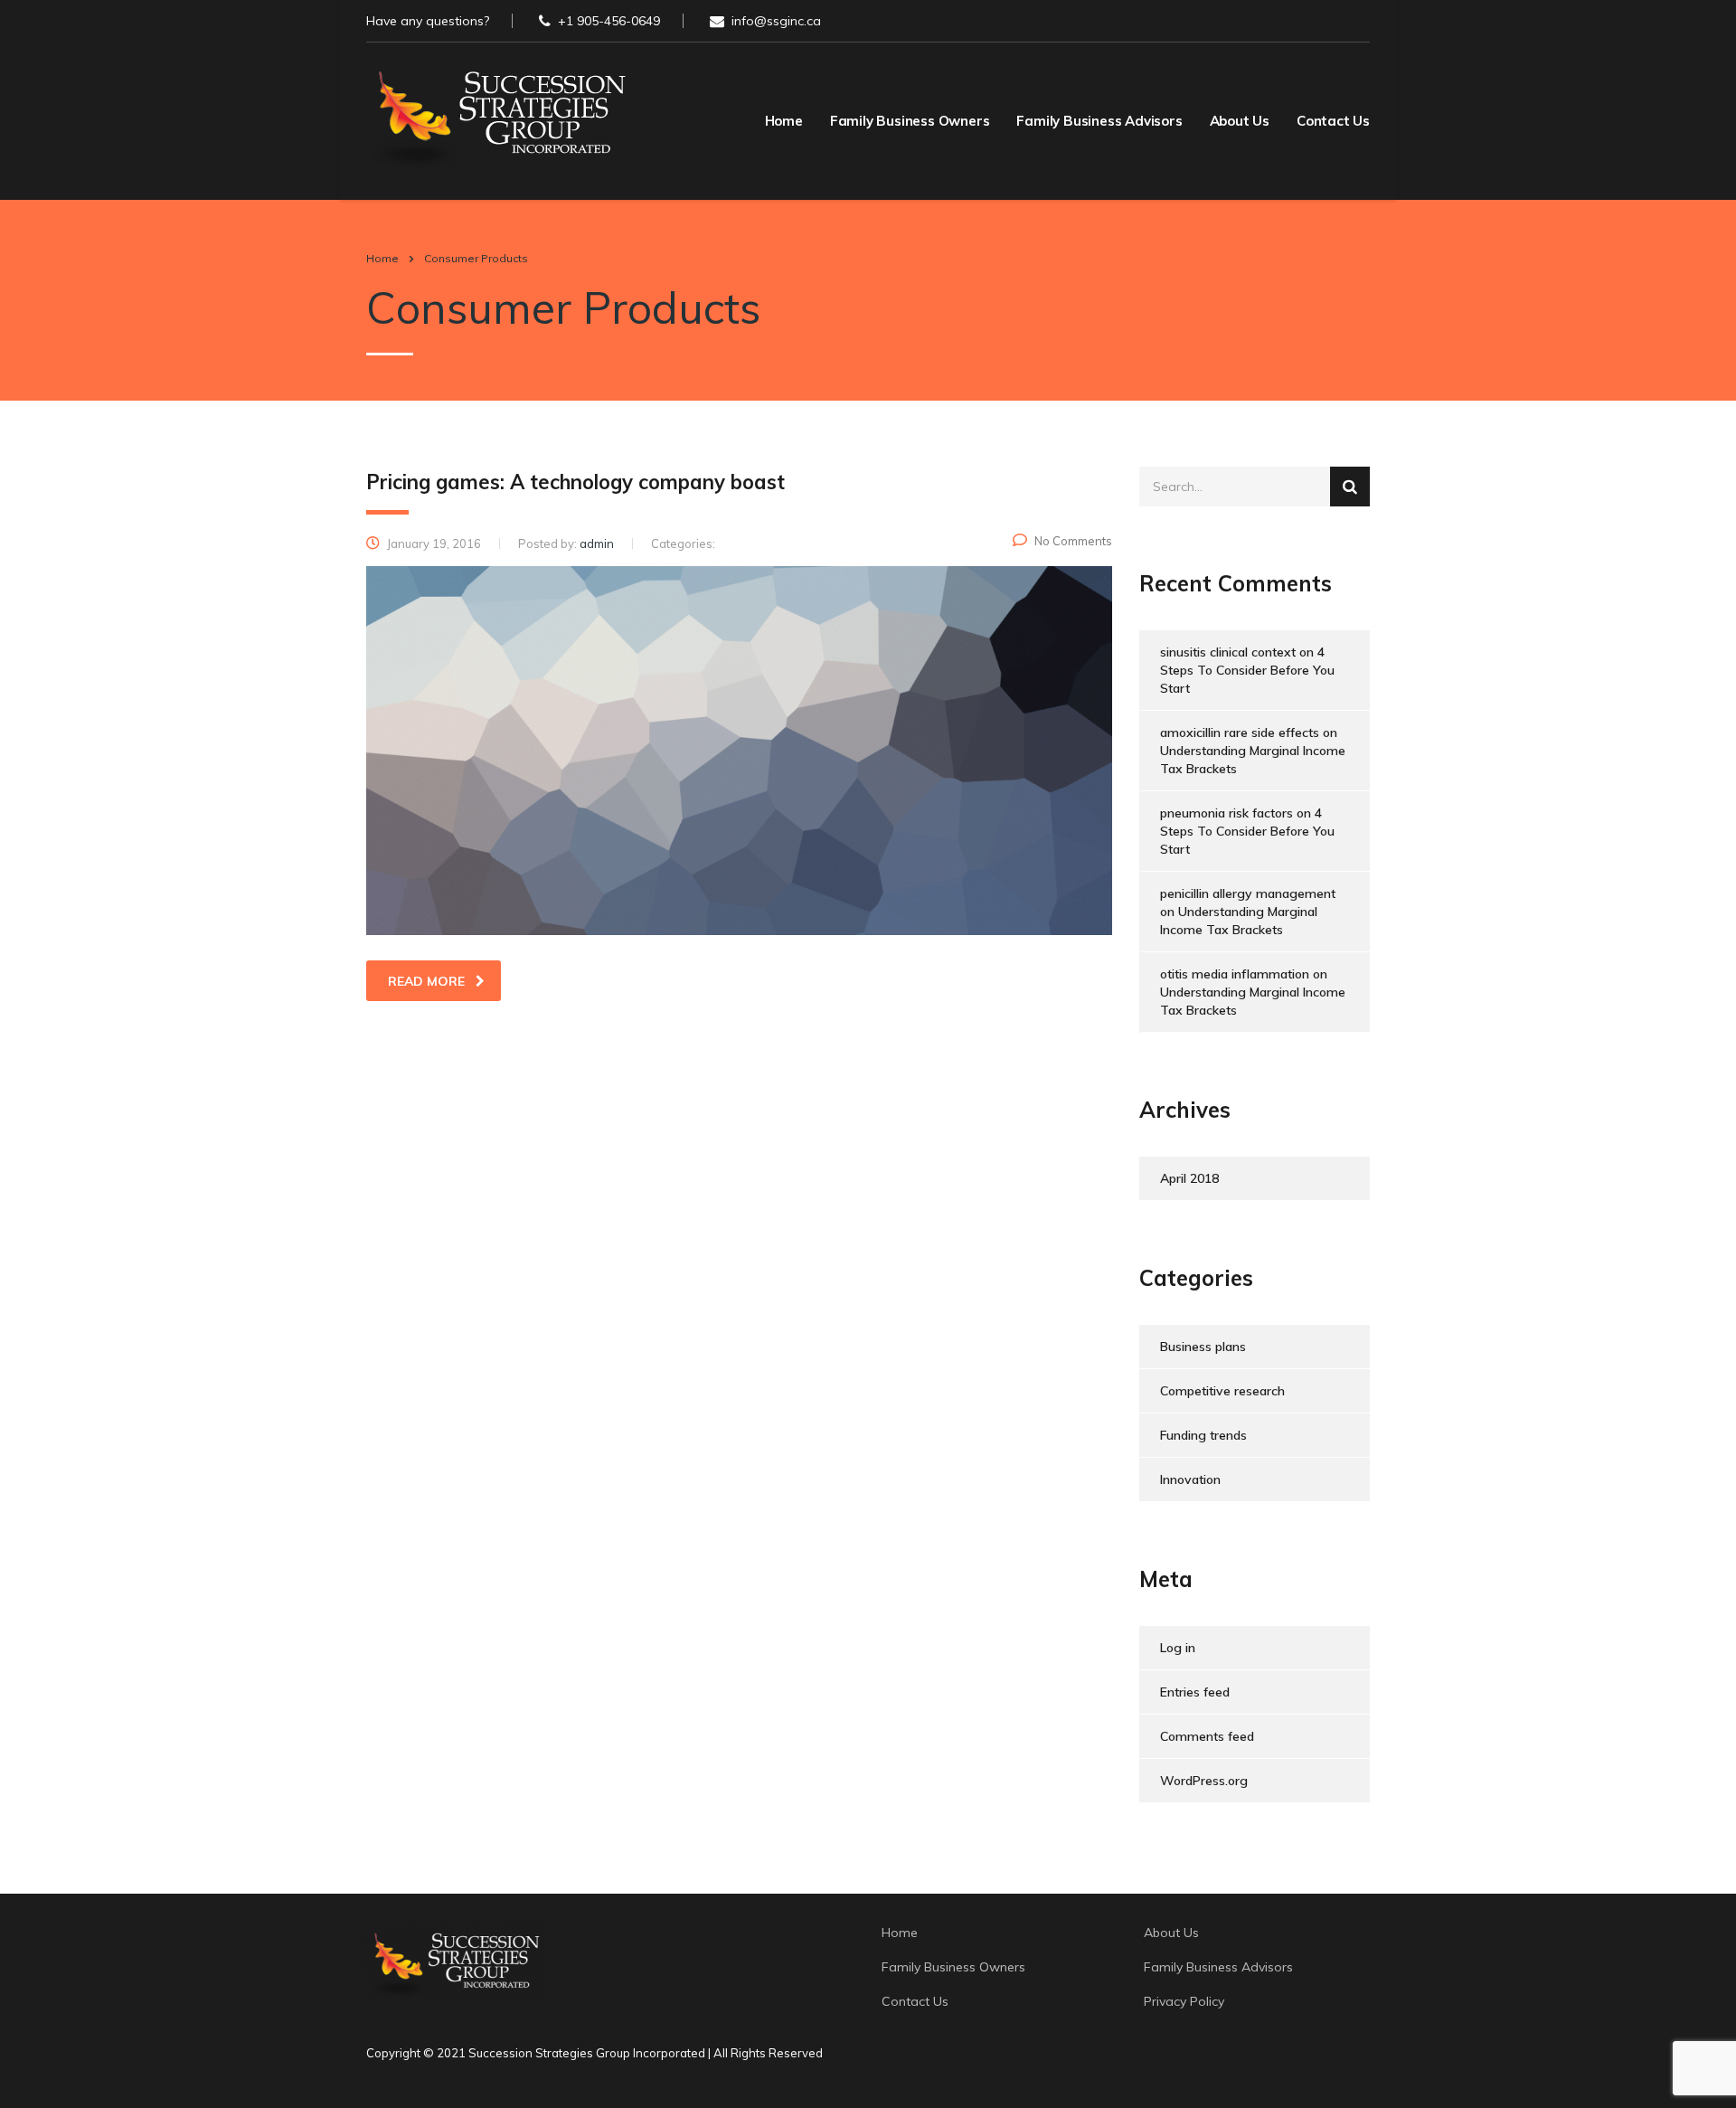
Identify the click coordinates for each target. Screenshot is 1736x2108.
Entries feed (1195, 1692)
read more (426, 981)
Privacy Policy (1184, 2001)
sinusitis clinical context (1228, 652)
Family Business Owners (910, 121)
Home (784, 121)
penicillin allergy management (1248, 893)
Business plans (1203, 1347)
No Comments (1073, 541)
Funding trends (1203, 1435)
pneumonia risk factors (1227, 813)
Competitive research (1222, 1391)
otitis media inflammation (1235, 974)
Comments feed (1207, 1736)
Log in (1178, 1648)
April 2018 (1189, 1178)
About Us (1240, 121)
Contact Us (1333, 121)
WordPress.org (1204, 1781)
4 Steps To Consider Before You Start (1247, 670)
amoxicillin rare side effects (1240, 733)
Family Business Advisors (1099, 121)
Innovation (1190, 1479)
